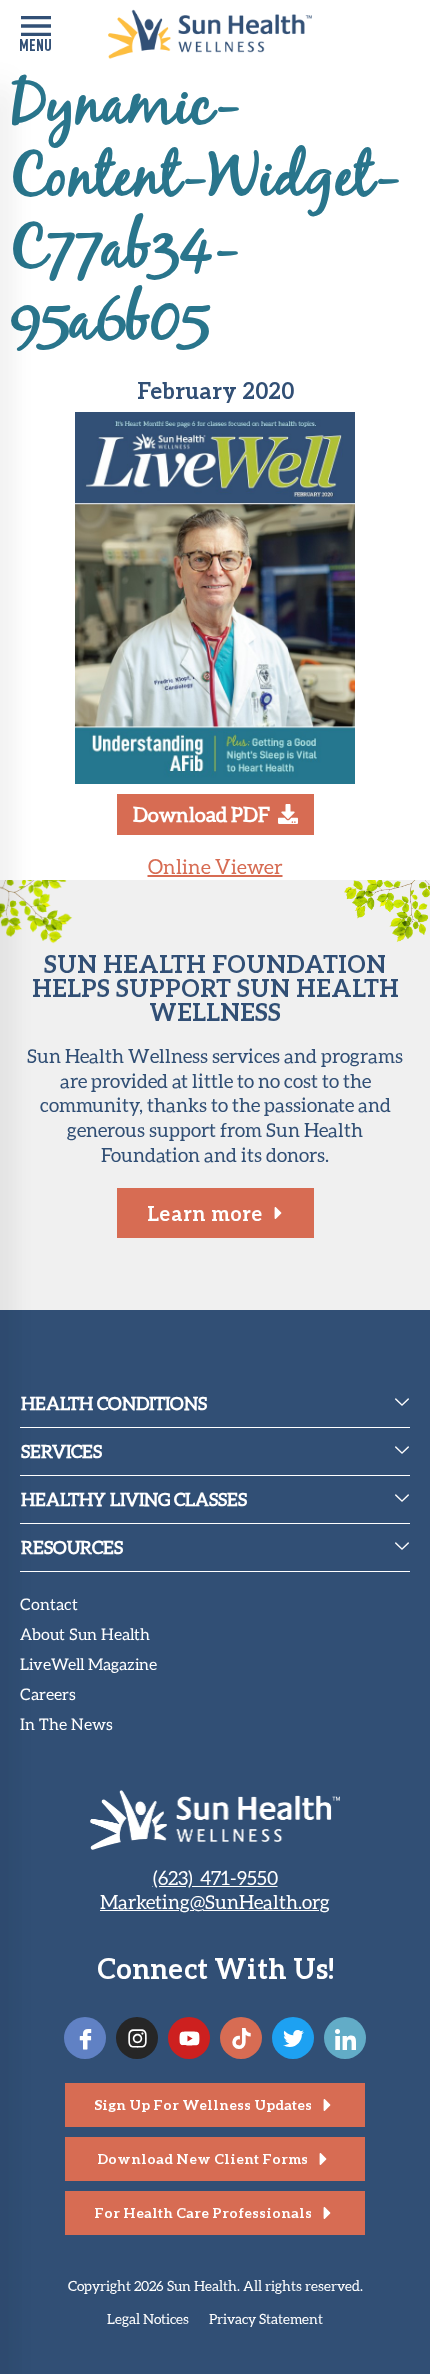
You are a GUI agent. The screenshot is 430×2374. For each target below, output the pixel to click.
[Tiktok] (241, 2038)
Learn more (204, 1213)
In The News (66, 1725)
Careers (48, 1695)
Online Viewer (215, 866)
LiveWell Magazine (88, 1665)
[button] (35, 34)
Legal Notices (148, 2318)
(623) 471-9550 (215, 1877)
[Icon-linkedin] (345, 2038)
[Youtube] (189, 2038)
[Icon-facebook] (85, 2038)
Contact (49, 1605)
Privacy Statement (266, 2318)
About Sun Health (85, 1635)
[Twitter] (293, 2038)
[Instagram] (137, 2038)
